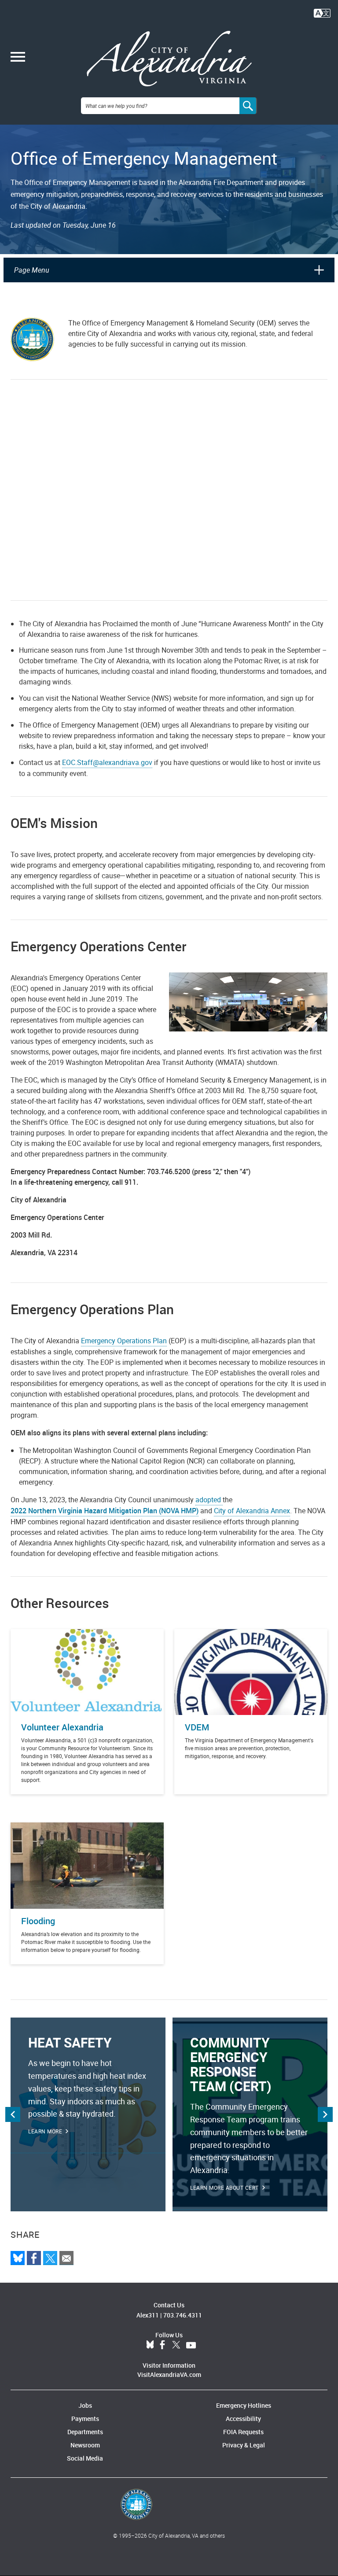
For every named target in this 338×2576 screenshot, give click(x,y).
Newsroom (85, 2445)
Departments (85, 2432)
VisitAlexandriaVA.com (169, 2375)
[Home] (169, 59)
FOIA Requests (243, 2432)
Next (325, 2114)
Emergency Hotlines (244, 2405)
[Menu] (18, 58)
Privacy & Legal (244, 2445)
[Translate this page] (322, 12)
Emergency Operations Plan (124, 1341)
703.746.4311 (183, 2315)
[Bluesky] (18, 2258)
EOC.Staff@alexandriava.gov (107, 762)
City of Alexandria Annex (252, 1511)
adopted (209, 1500)
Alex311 (148, 2315)
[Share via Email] (66, 2258)
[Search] (248, 106)
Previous (13, 2114)
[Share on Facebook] (34, 2258)
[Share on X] (50, 2258)
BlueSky (150, 2345)
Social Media (85, 2458)
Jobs (85, 2405)
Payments (85, 2419)
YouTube (191, 2345)
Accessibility (243, 2419)
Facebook (162, 2345)
